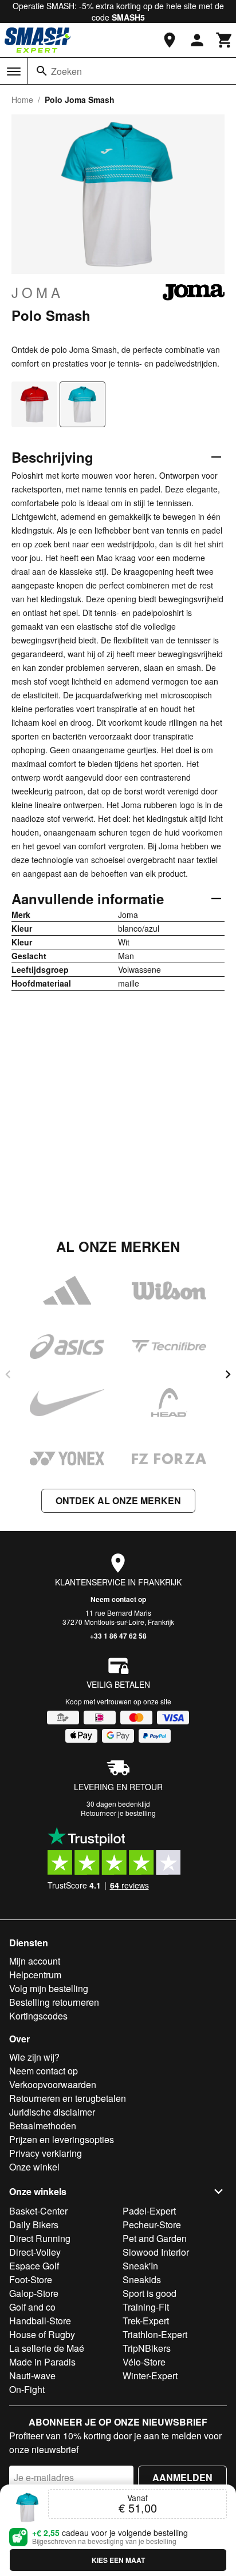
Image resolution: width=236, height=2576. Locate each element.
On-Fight (27, 2389)
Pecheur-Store (152, 2225)
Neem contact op (118, 1599)
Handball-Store (40, 2321)
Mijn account (35, 1961)
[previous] (8, 1374)
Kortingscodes (38, 2016)
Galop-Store (34, 2293)
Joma (38, 292)
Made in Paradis (42, 2362)
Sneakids (142, 2279)
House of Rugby (42, 2334)
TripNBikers (147, 2348)
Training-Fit (146, 2307)
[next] (228, 1374)
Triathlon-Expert (155, 2334)
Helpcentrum (35, 1975)
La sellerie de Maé (47, 2348)
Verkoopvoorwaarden (53, 2084)
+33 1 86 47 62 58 (118, 1636)
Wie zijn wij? (34, 2057)
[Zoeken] (42, 71)
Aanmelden (182, 2477)
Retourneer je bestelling (118, 1813)
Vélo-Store (144, 2362)
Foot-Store (31, 2279)
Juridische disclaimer (52, 2112)
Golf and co (32, 2307)
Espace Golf (34, 2266)
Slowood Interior (156, 2252)
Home (22, 100)
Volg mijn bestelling (49, 1988)
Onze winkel (34, 2167)
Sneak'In (140, 2266)
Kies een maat (118, 2560)
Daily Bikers (34, 2225)
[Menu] (14, 71)
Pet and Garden (155, 2238)
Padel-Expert (149, 2211)
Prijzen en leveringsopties (62, 2139)
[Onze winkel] (170, 40)
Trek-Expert (146, 2321)
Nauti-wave (32, 2376)
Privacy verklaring (46, 2153)
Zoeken (66, 71)
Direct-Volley (35, 2252)
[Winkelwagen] (225, 40)
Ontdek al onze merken (118, 1500)
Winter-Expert (150, 2376)
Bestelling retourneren (54, 2002)
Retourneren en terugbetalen (68, 2098)
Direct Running (40, 2238)
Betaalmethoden (43, 2126)
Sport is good (150, 2293)
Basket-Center (38, 2211)
